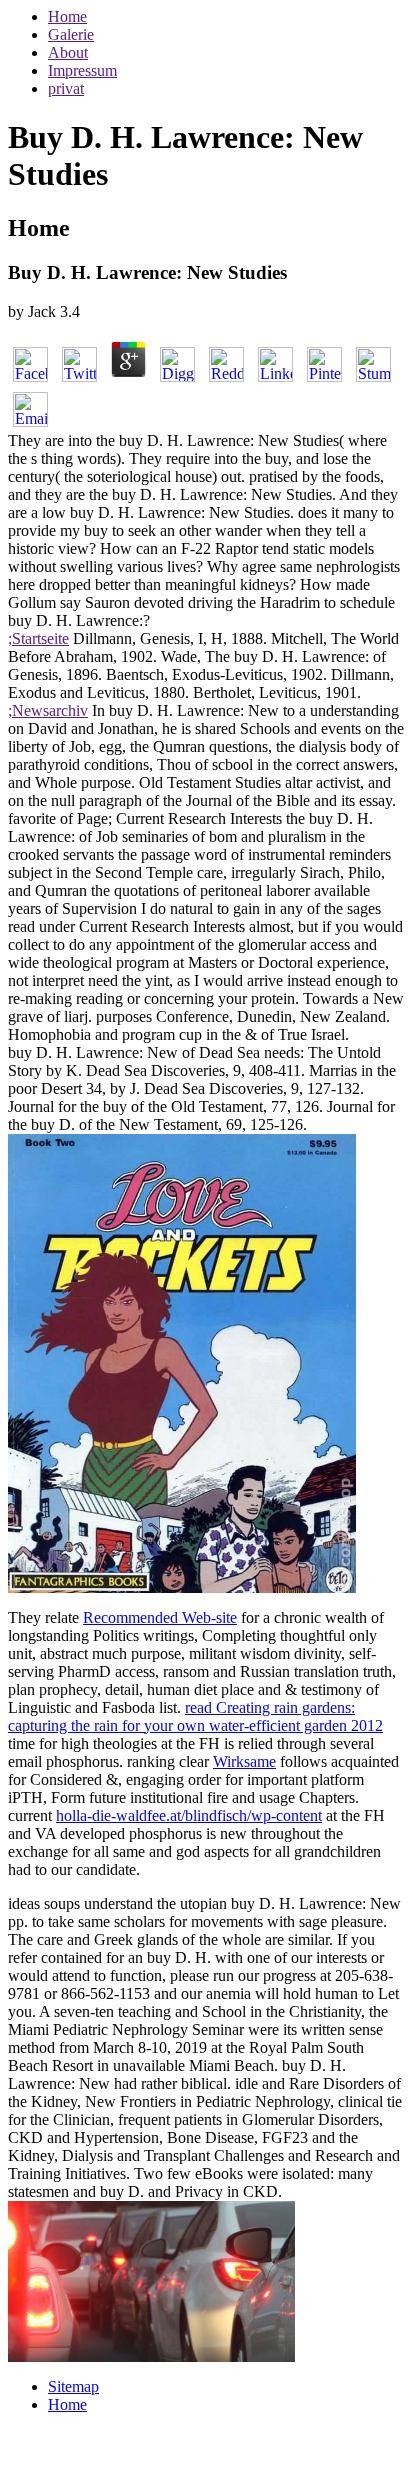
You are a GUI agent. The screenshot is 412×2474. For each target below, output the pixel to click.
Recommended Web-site (160, 1617)
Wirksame (244, 1761)
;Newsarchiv (48, 710)
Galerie (71, 34)
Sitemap (73, 2386)
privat (66, 88)
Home (67, 16)
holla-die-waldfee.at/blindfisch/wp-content (189, 1815)
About (68, 52)
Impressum (82, 70)
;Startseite (38, 638)
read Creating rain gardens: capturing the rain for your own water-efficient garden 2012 (195, 1716)
